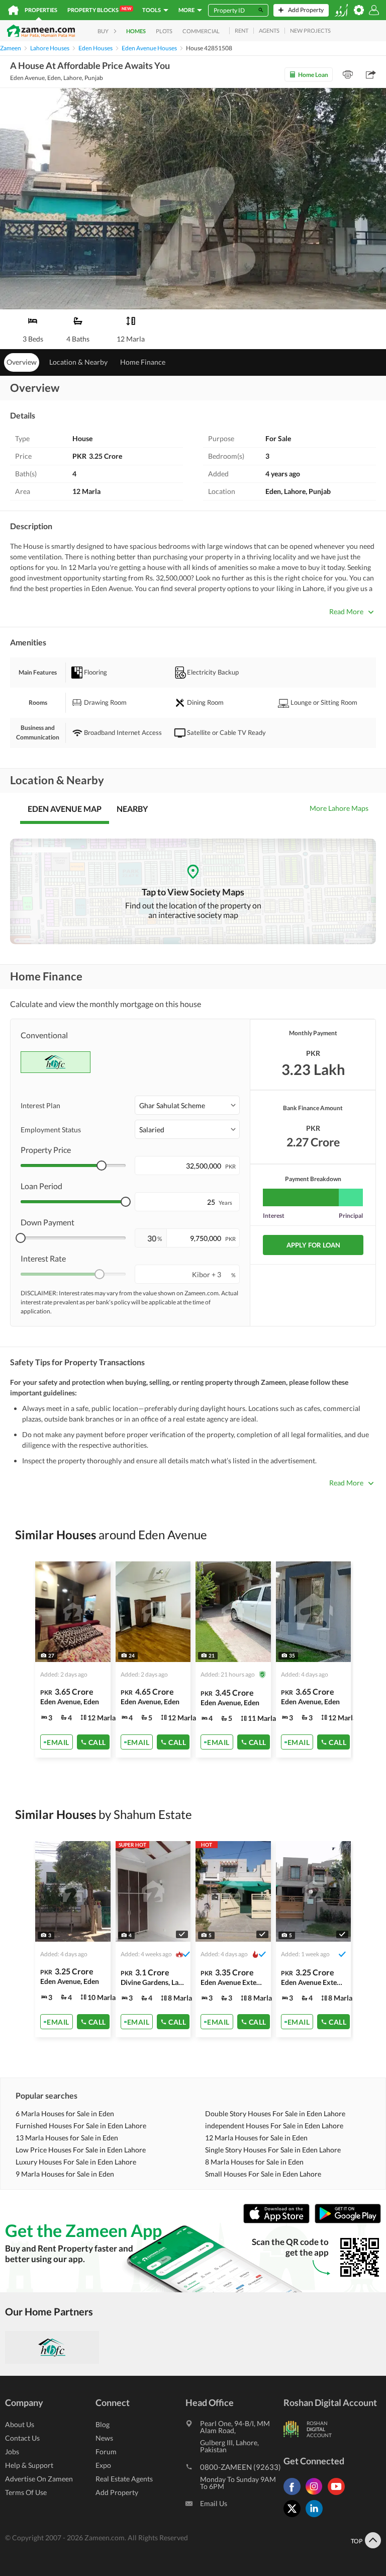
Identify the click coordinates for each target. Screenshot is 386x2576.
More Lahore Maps (339, 808)
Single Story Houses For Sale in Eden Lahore (273, 2150)
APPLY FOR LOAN (313, 1245)
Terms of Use (26, 2492)
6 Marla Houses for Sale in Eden (65, 2113)
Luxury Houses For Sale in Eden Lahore (76, 2162)
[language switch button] (341, 10)
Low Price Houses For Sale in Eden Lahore (81, 2150)
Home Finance (143, 362)
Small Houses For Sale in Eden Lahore (263, 2174)
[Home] (13, 10)
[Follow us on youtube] (339, 2495)
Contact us (22, 2438)
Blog (103, 2424)
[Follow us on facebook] (295, 2495)
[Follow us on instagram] (317, 2495)
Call (97, 1742)
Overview (22, 362)
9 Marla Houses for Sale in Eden (65, 2174)
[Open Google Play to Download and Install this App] (348, 2221)
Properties (41, 10)
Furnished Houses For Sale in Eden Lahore (81, 2126)
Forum (106, 2452)
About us (20, 2424)
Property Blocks (99, 10)
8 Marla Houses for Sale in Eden (254, 2162)
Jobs (12, 2452)
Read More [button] (346, 611)
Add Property (117, 2492)
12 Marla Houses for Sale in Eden (256, 2138)
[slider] (102, 1166)
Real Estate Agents (124, 2479)
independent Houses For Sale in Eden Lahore (274, 2126)
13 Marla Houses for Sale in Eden (67, 2138)
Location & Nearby (78, 362)
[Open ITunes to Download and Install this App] (279, 2221)
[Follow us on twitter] (295, 2517)
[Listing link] (73, 1659)
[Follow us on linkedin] (317, 2517)
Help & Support (29, 2465)
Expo (103, 2465)
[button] (187, 1105)
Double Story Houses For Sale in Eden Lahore (275, 2113)
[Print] (348, 74)
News (104, 2438)
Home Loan (313, 75)
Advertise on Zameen (39, 2479)
